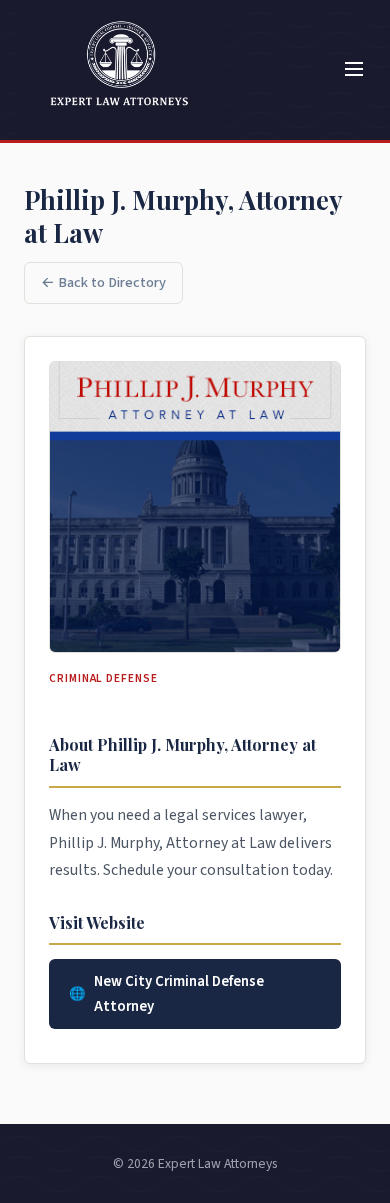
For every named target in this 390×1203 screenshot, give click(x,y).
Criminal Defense (103, 678)
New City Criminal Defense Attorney (179, 994)
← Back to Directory (103, 282)
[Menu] (354, 70)
